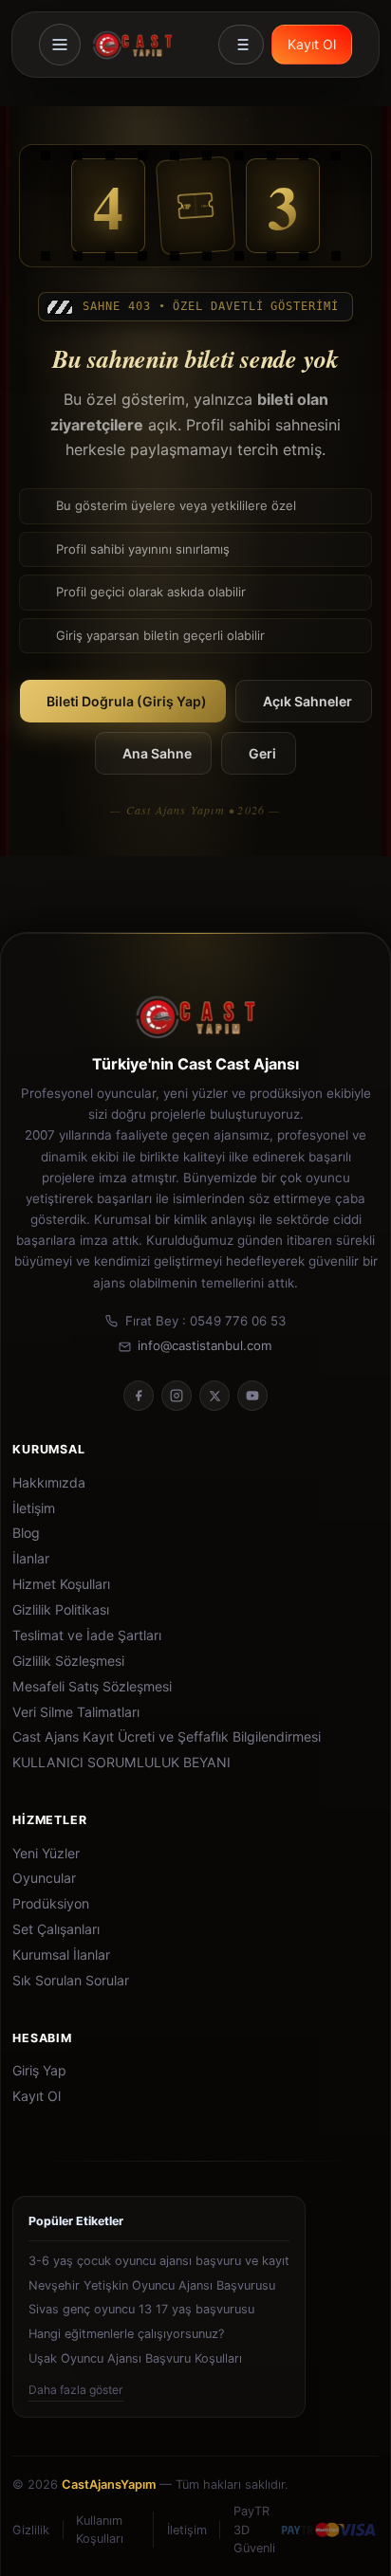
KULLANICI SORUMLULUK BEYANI (121, 1763)
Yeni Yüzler (46, 1854)
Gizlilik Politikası (61, 1610)
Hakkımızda (49, 1483)
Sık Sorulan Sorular (71, 1981)
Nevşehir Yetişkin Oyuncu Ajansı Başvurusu (152, 2285)
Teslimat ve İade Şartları (87, 1635)
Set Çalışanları (56, 1929)
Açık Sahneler (307, 701)
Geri (262, 753)
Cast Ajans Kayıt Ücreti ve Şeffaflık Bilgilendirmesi (167, 1737)
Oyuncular (44, 1878)
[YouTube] (252, 1396)
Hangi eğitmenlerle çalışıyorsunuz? (126, 2334)
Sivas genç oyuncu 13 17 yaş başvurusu (141, 2309)
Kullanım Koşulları (100, 2530)
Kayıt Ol (312, 44)
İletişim (34, 1508)
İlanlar (31, 1559)
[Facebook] (139, 1396)
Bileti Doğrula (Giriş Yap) (127, 701)
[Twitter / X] (214, 1396)
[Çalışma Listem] (241, 45)
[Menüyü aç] (60, 45)
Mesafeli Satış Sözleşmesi (92, 1687)
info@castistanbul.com (205, 1345)
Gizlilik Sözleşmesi (68, 1661)
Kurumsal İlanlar (61, 1955)
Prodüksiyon (51, 1904)
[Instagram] (177, 1396)
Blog (26, 1533)
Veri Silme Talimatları (76, 1712)
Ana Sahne (157, 753)
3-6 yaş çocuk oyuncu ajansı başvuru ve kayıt (159, 2261)
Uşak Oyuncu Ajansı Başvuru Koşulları (135, 2358)
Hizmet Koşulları (61, 1584)
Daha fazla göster (76, 2390)
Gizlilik (31, 2530)
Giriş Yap (39, 2071)
